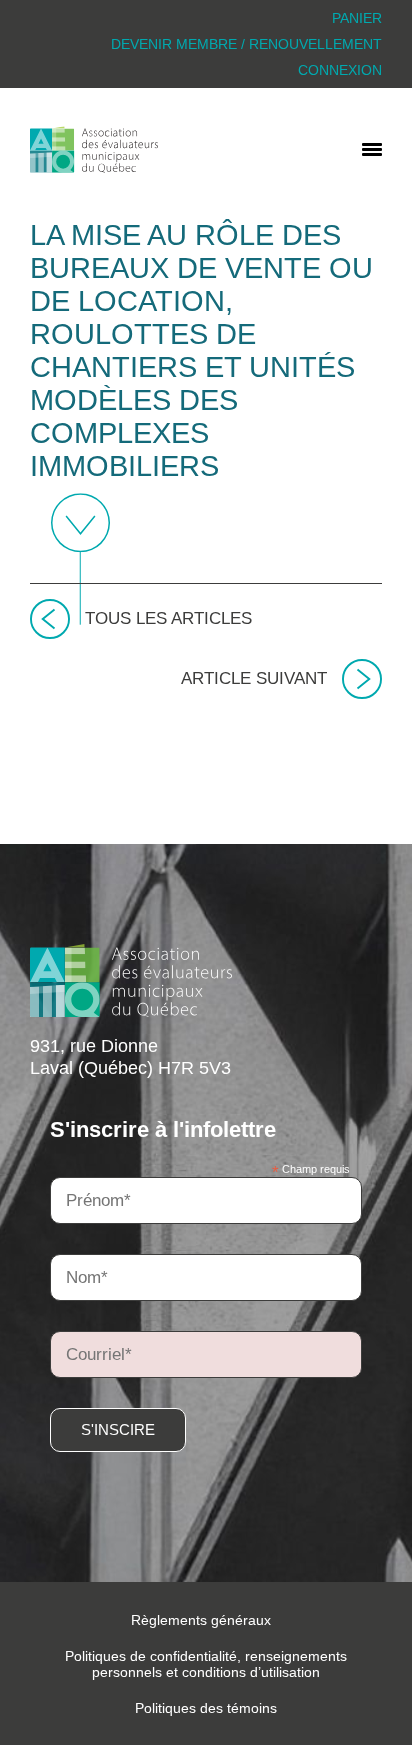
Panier (357, 18)
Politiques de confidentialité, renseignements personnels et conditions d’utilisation (206, 1664)
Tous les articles (168, 618)
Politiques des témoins (206, 1708)
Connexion (340, 70)
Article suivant (254, 678)
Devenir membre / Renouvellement (246, 44)
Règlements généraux (201, 1620)
